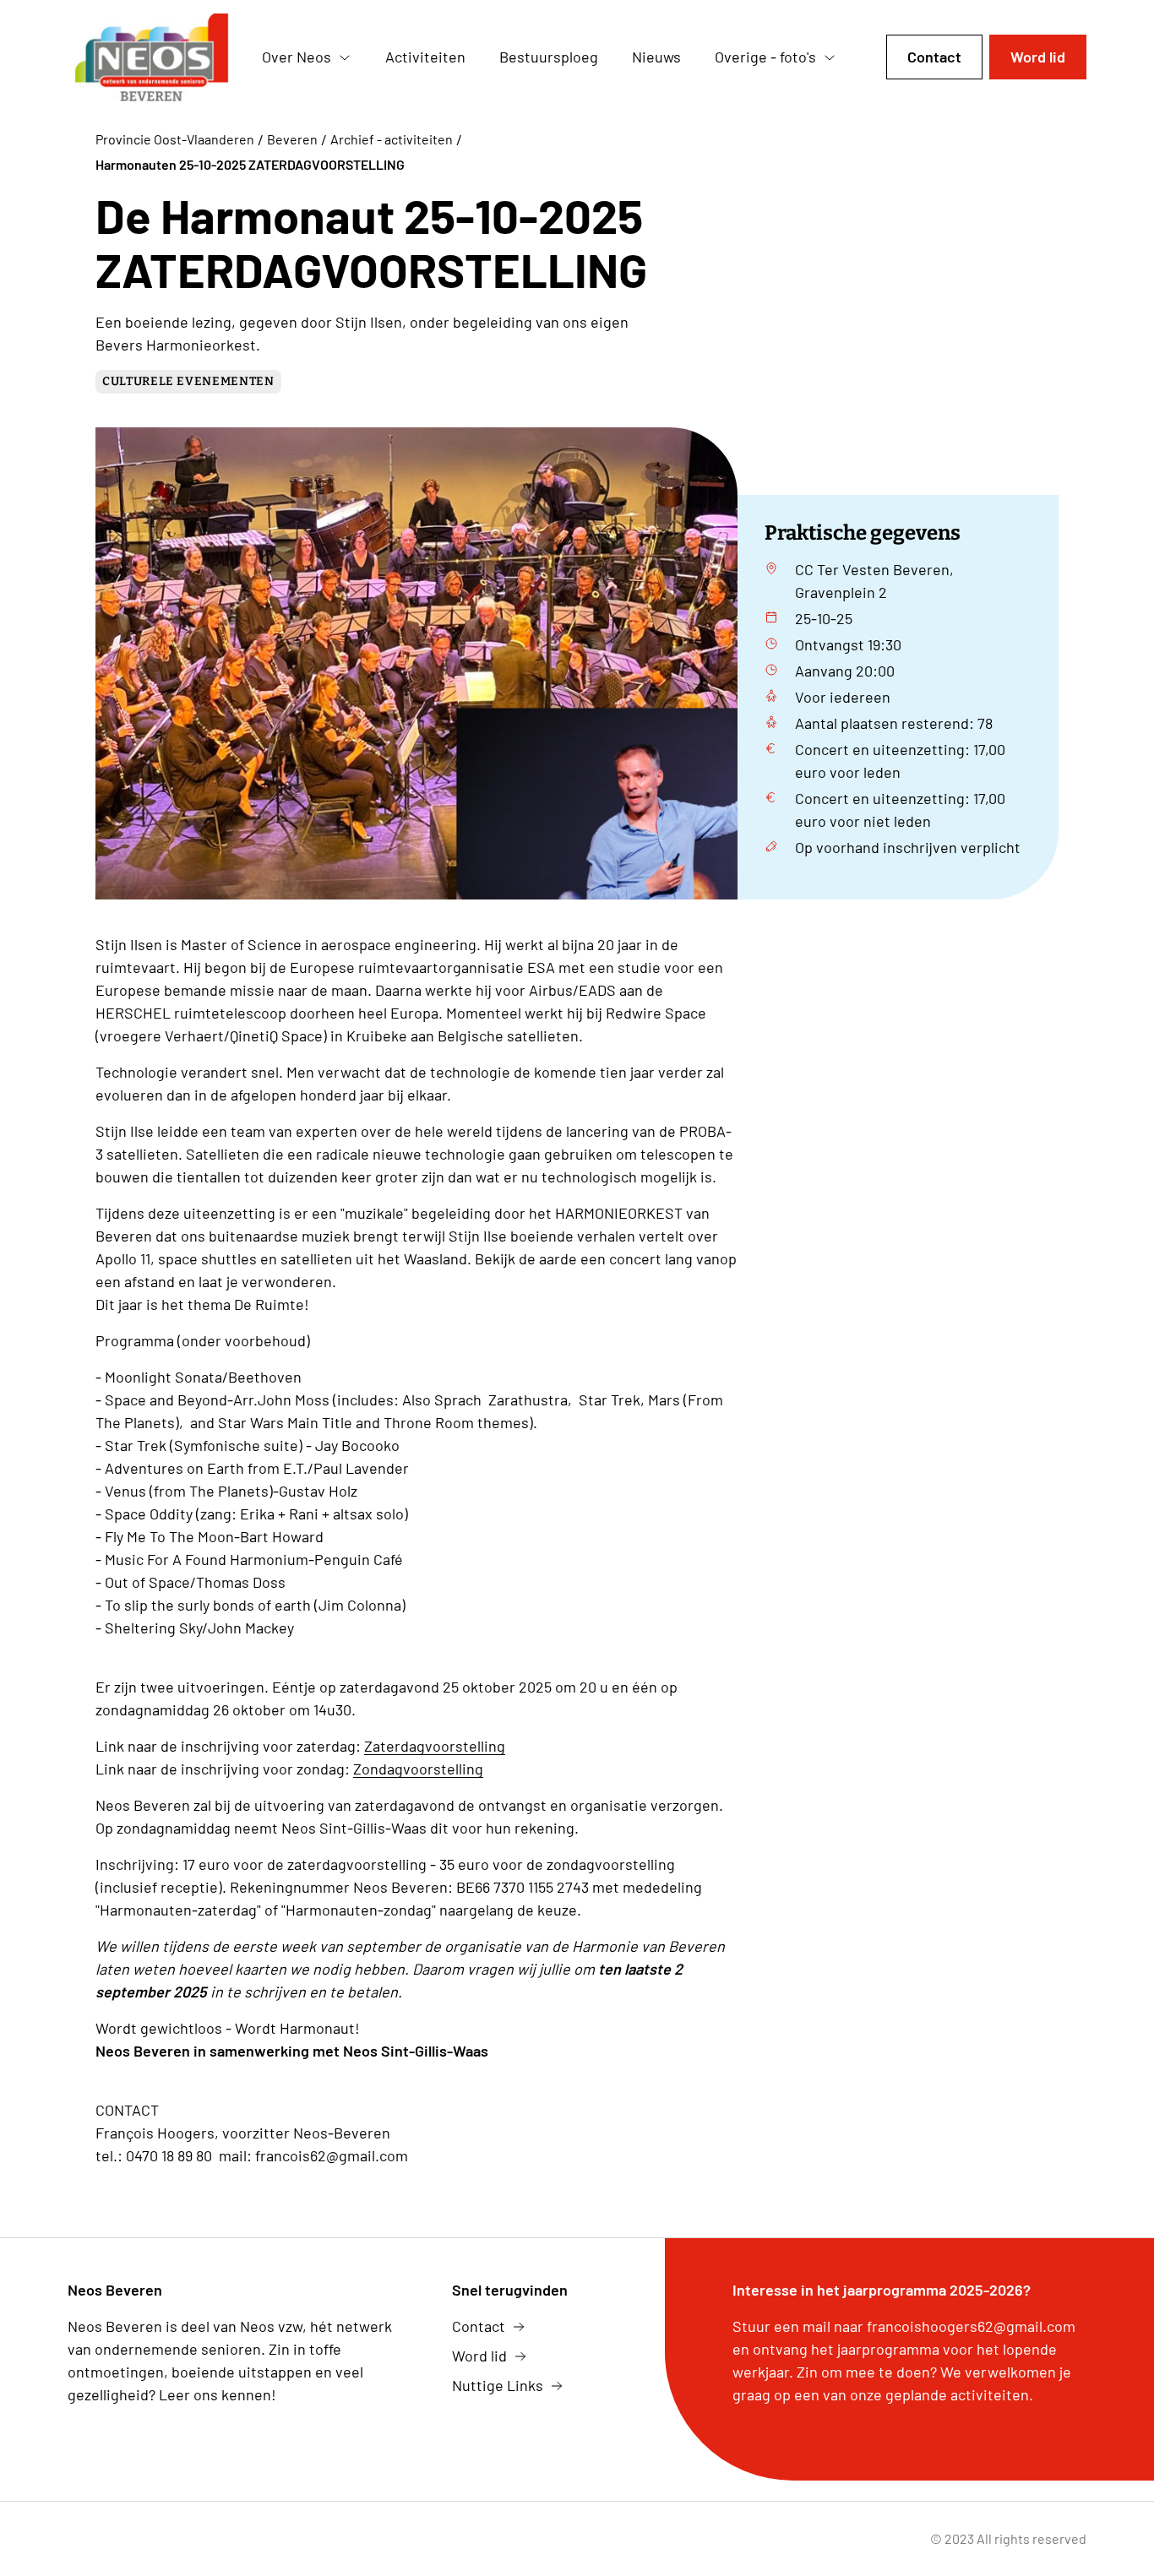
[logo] (151, 57)
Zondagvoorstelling (418, 1769)
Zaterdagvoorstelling (435, 1746)
